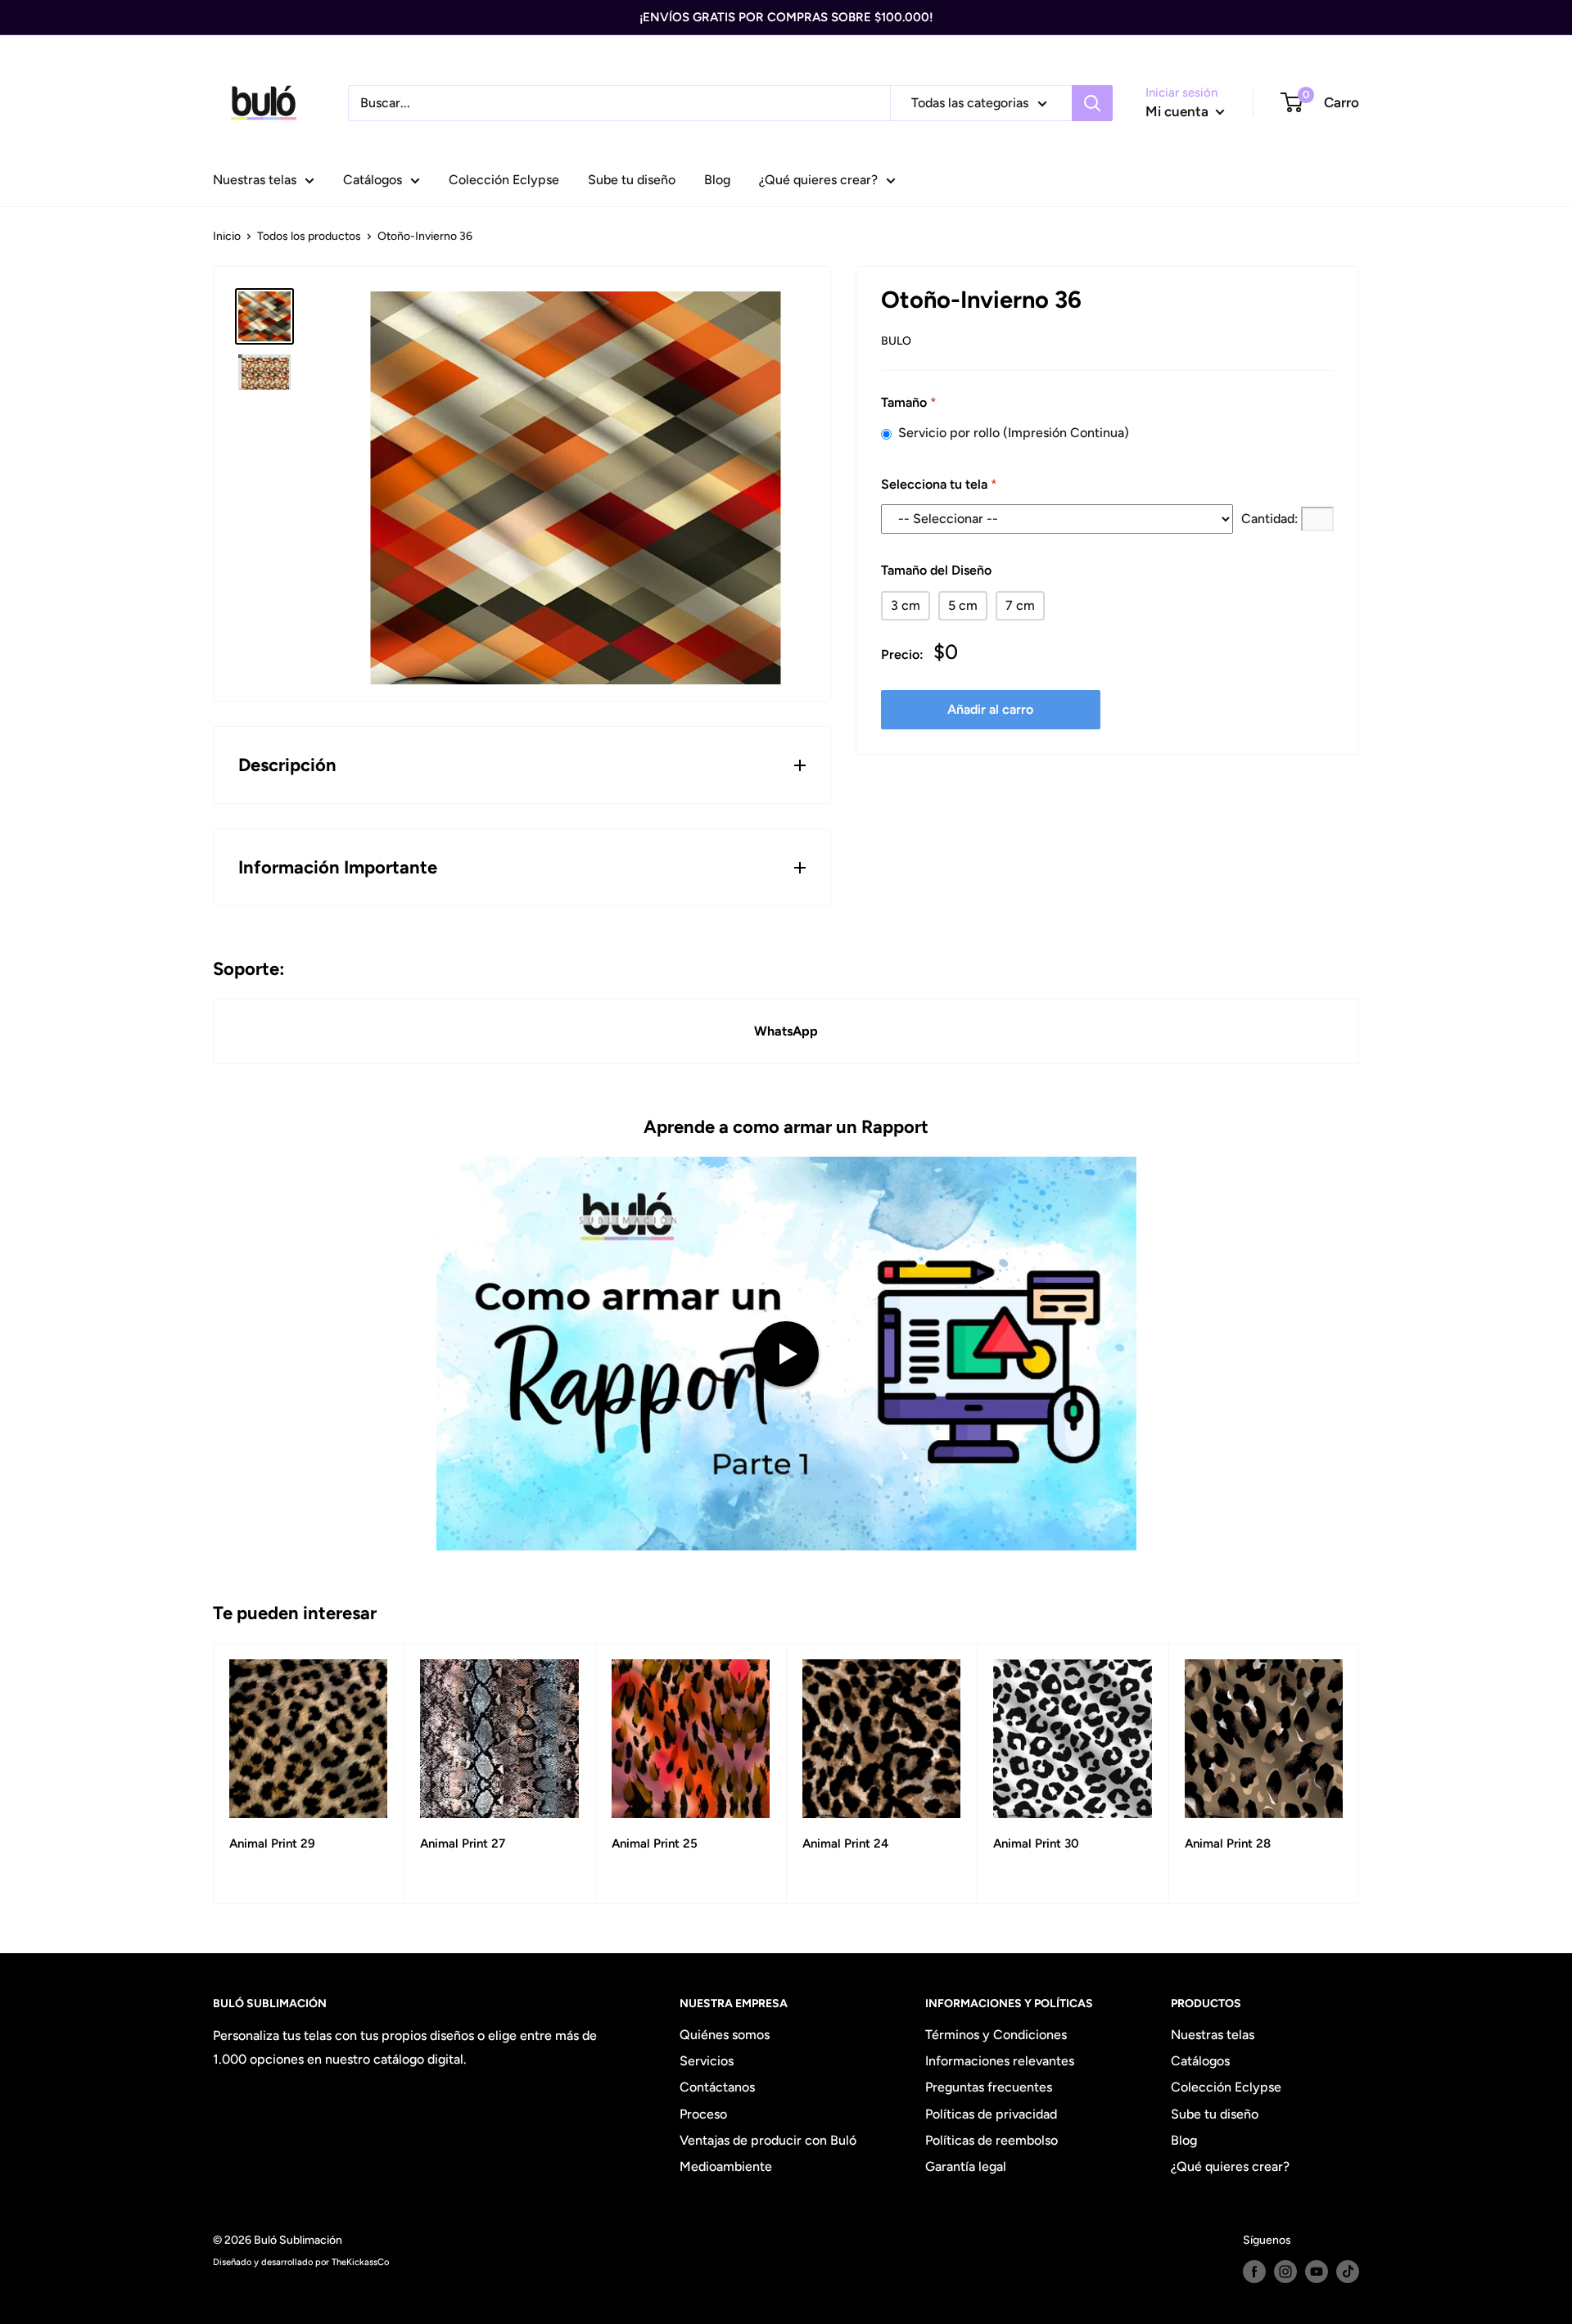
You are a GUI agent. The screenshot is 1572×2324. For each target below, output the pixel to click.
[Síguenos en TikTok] (1348, 2272)
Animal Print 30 (1036, 1843)
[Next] (1360, 1773)
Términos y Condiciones (996, 2035)
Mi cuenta (1179, 111)
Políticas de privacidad (991, 2114)
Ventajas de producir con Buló (768, 2140)
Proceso (703, 2114)
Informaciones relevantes (1000, 2061)
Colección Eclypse (504, 180)
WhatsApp (786, 1031)
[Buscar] (1092, 103)
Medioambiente (726, 2166)
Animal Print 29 (272, 1843)
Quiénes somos (725, 2035)
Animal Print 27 (463, 1843)
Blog (717, 180)
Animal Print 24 (845, 1843)
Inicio (227, 236)
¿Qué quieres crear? (818, 180)
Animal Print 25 (655, 1843)
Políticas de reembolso (992, 2140)
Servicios (707, 2061)
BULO (896, 341)
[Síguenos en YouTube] (1317, 2272)
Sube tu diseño (632, 180)
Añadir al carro (990, 709)
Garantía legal (966, 2166)
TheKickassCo (360, 2262)
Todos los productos (309, 236)
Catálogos (373, 180)
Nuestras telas (255, 180)
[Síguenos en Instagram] (1285, 2272)
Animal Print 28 (1228, 1843)
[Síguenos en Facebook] (1254, 2272)
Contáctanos (717, 2087)
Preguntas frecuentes (989, 2087)
